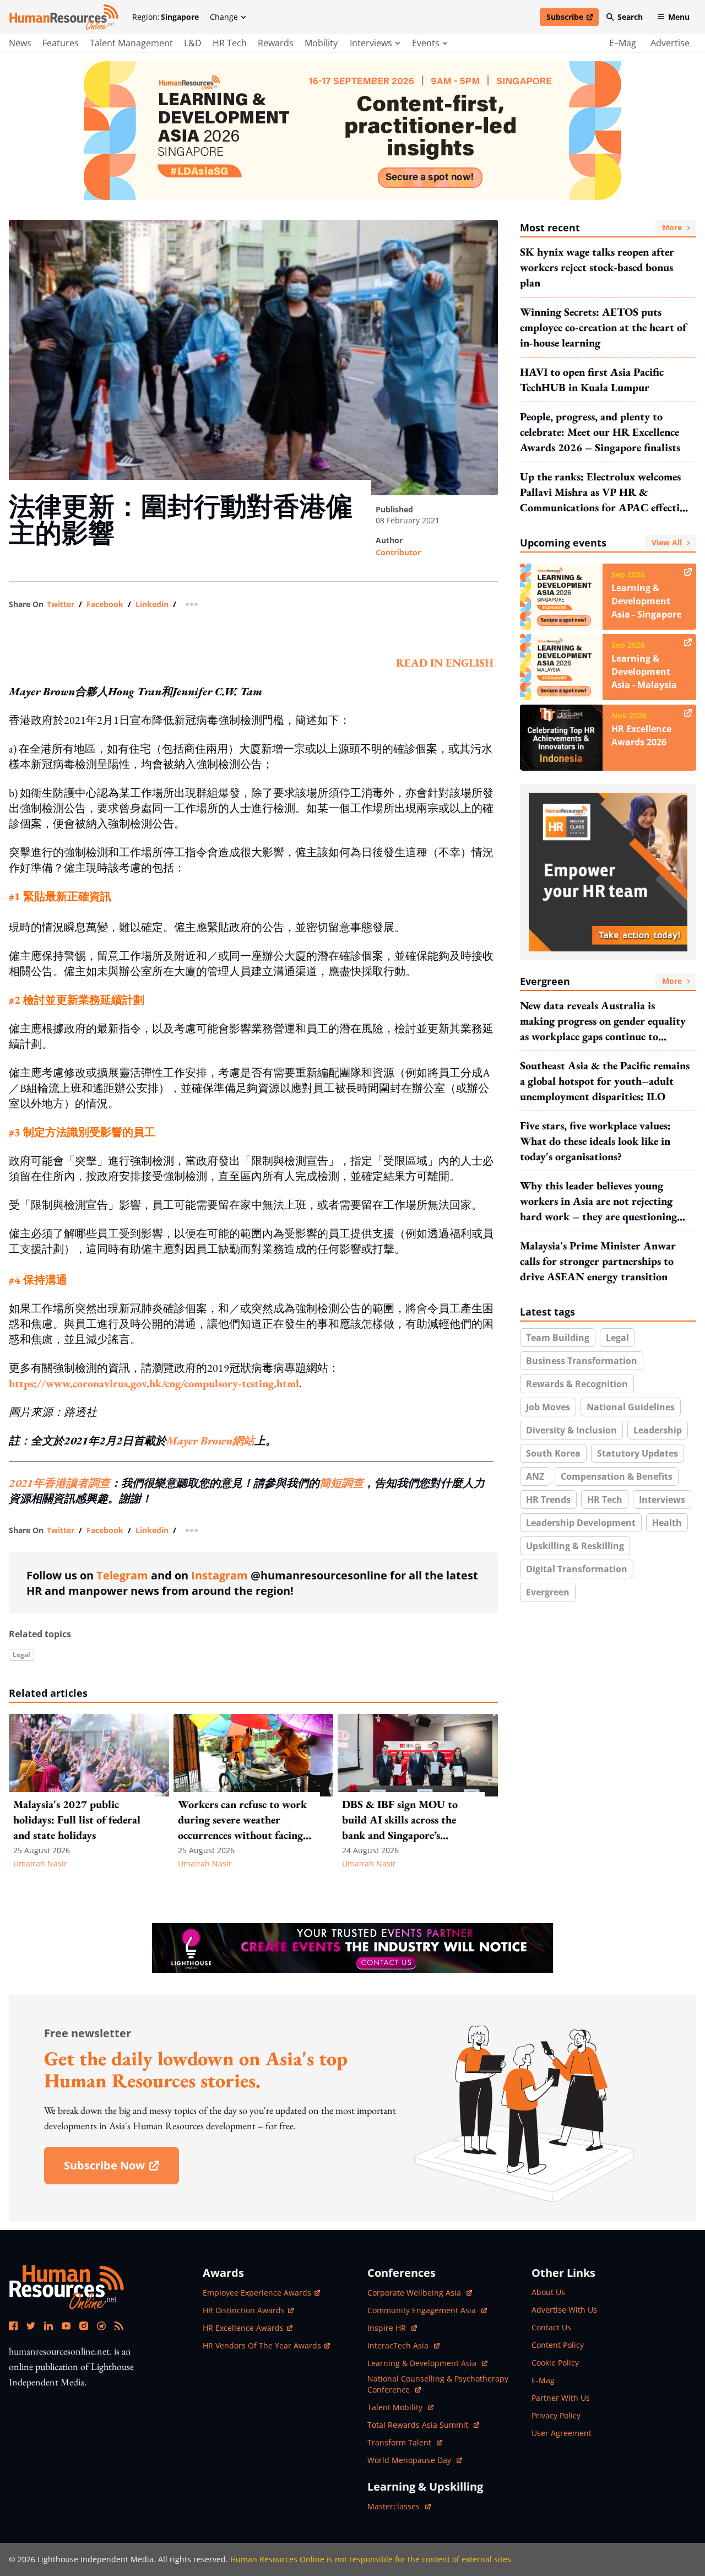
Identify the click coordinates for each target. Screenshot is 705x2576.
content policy (558, 2345)
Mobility (321, 43)
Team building (558, 1338)
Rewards (276, 43)
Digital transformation (577, 1569)
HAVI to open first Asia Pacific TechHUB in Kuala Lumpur (592, 380)
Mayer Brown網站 (210, 1441)
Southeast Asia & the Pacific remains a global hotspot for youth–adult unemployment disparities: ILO (605, 1081)
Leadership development (581, 1523)
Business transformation (582, 1361)
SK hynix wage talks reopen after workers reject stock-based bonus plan (597, 267)
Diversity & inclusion (571, 1430)
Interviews (662, 1500)
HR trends (548, 1500)
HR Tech (230, 43)
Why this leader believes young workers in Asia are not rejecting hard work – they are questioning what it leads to (598, 1201)
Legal (21, 1655)
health (667, 1523)
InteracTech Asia (403, 2345)
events (426, 43)
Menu (679, 17)
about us (548, 2292)
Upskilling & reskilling (575, 1546)
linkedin (152, 604)
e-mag (543, 2380)
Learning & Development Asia (423, 2363)
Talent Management (131, 43)
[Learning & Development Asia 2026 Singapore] (352, 131)
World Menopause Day (410, 2460)
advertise (670, 43)
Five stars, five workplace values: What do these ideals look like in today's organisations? (595, 1141)
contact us (551, 2327)
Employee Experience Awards (257, 2293)
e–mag (623, 43)
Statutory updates (638, 1453)
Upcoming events (601, 543)
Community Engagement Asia (423, 2310)
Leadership (658, 1430)
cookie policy (555, 2363)
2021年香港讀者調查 (59, 1483)
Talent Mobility (400, 2407)
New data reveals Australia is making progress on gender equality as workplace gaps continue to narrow (603, 1021)
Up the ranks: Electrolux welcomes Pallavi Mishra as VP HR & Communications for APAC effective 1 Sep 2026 (605, 492)
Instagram (219, 1575)
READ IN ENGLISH (445, 663)
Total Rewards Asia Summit (419, 2425)
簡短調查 (341, 1483)
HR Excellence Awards (243, 2328)
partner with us (561, 2398)
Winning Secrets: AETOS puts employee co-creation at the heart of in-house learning (603, 327)
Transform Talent (405, 2442)
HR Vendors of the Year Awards (262, 2345)
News (20, 43)
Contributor (398, 552)
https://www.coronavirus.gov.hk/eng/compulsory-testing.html (154, 1383)
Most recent (601, 228)
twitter (61, 604)
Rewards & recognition (577, 1384)
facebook (105, 604)
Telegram (122, 1575)
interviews (371, 43)
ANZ (535, 1476)
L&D (193, 43)
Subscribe (572, 19)
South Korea (553, 1453)
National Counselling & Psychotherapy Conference (438, 2384)
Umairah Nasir (40, 1863)
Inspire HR (392, 2328)
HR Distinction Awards (244, 2310)
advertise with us (564, 2310)
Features (61, 43)
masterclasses (399, 2506)
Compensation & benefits (617, 1476)
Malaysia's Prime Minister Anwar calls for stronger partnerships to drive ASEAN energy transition (598, 1261)
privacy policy (556, 2415)
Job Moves (548, 1407)
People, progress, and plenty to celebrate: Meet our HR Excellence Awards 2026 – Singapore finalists (600, 432)
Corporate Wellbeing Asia (415, 2293)
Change (224, 17)
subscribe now (121, 2169)
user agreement (562, 2433)
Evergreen (601, 981)
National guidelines (631, 1407)
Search (630, 17)
